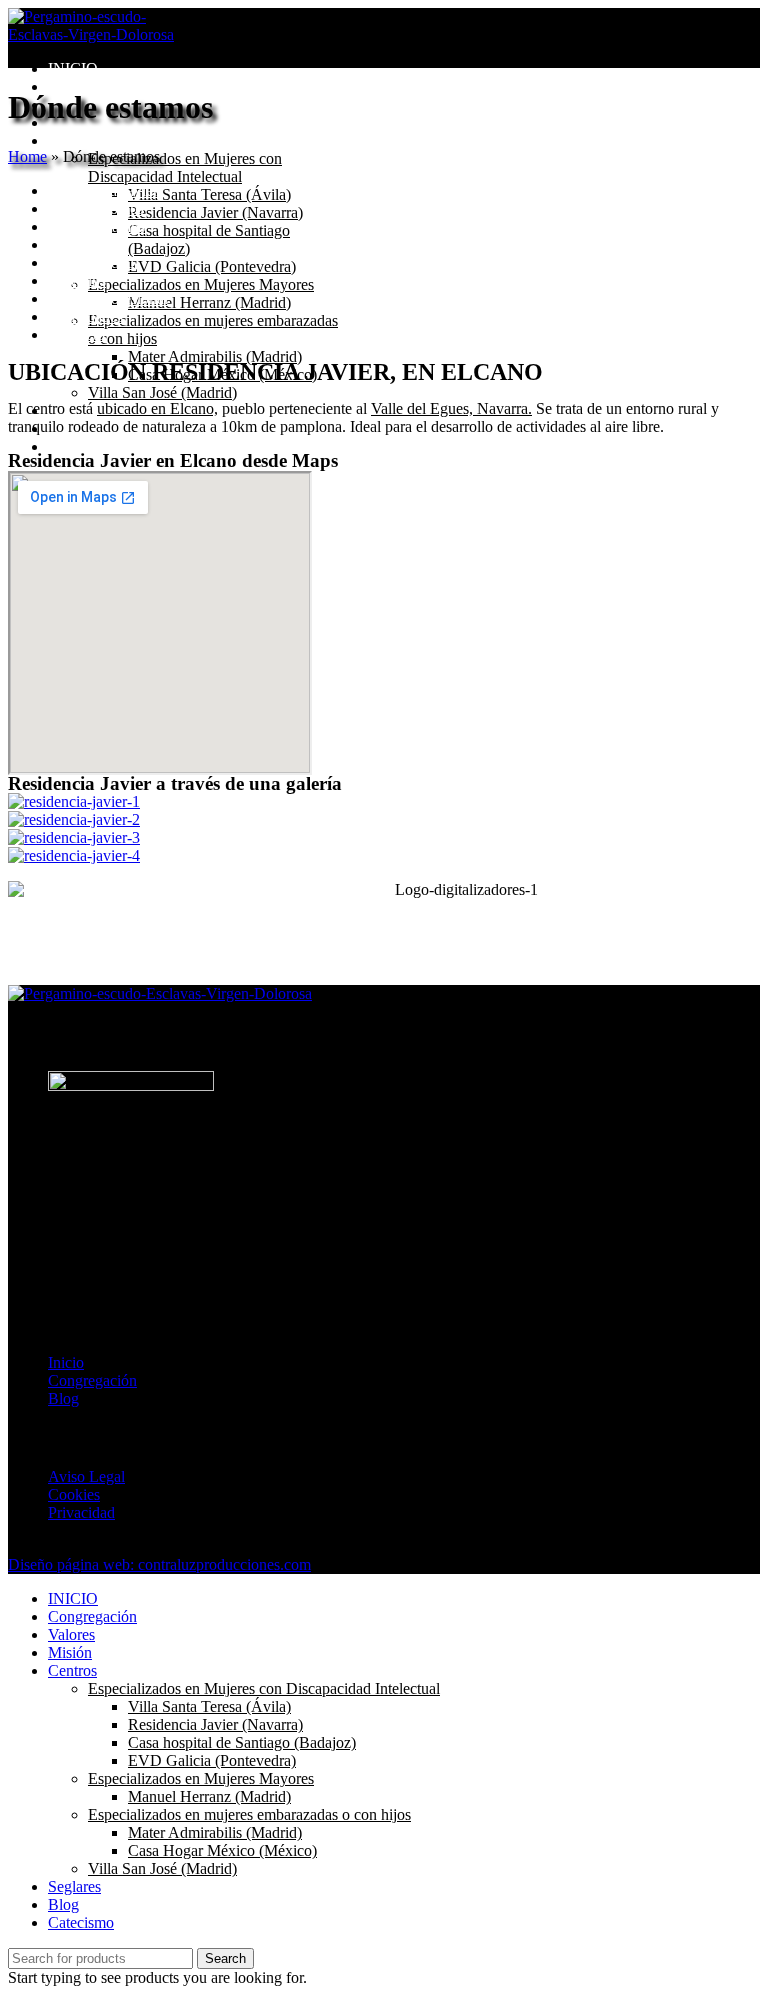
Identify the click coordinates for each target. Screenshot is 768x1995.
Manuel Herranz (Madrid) (209, 302)
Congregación (92, 1380)
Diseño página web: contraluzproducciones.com (159, 1564)
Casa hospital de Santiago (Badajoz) (242, 1742)
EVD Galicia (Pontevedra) (212, 266)
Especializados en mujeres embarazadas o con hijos (249, 1814)
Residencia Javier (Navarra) (215, 212)
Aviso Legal (86, 1476)
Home (27, 156)
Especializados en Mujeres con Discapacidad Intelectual (185, 167)
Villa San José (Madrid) (162, 392)
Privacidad (81, 1512)
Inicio (66, 1362)
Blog (63, 1398)
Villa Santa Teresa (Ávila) (209, 194)
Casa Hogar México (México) (222, 1850)
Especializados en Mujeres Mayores (201, 284)
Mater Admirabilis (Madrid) (215, 356)
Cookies (74, 1494)
